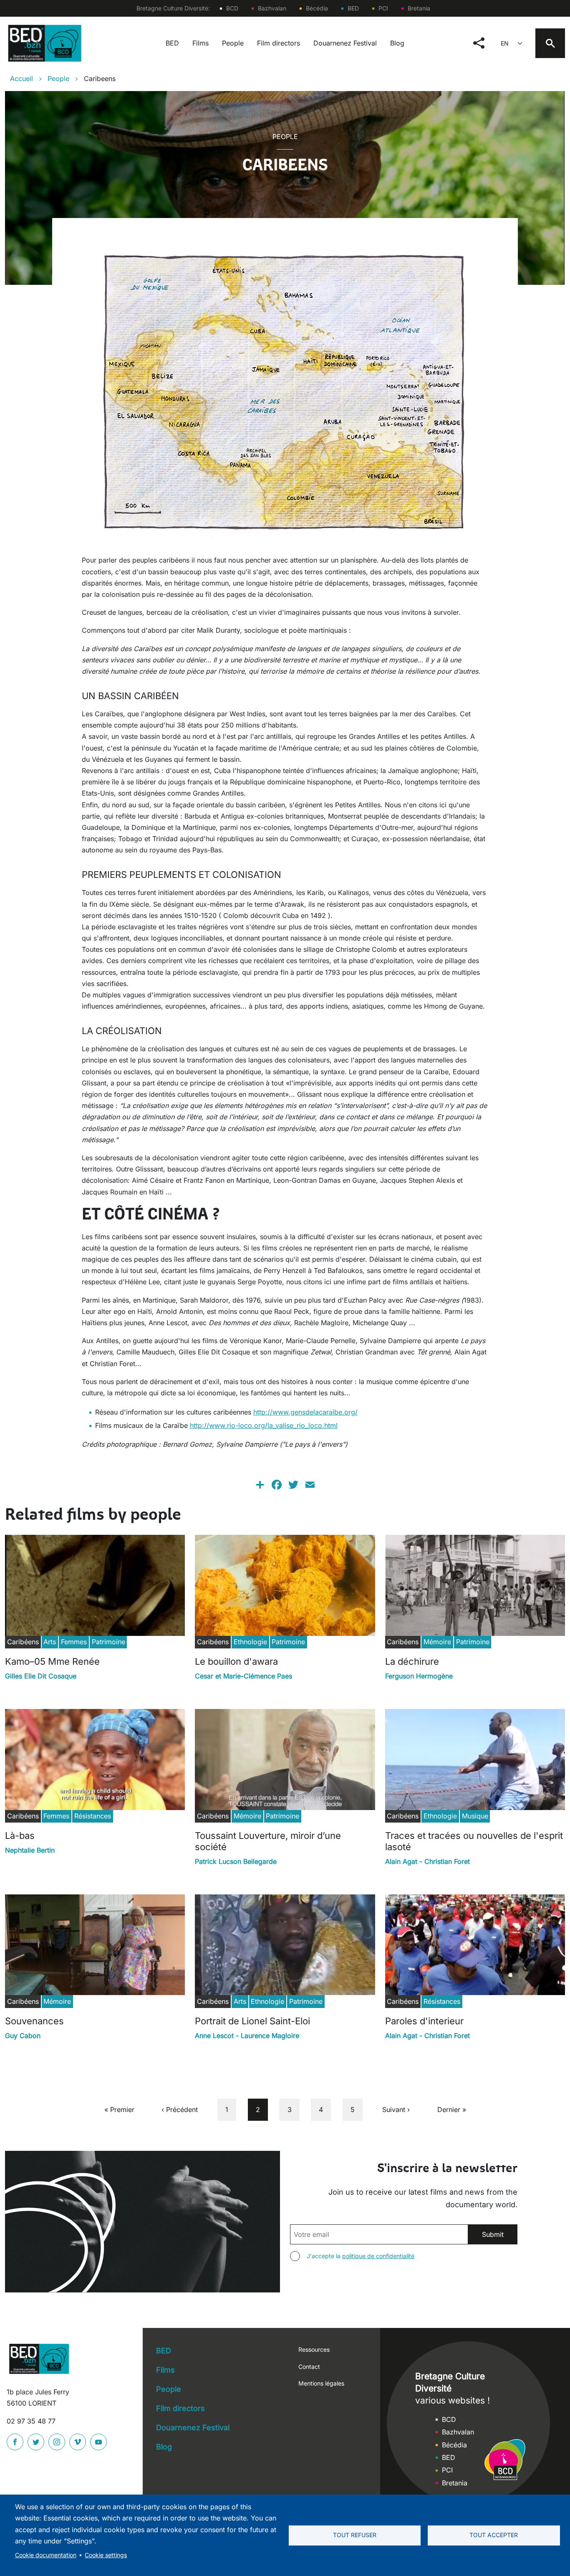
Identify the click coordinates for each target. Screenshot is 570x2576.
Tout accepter (494, 2535)
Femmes (74, 1642)
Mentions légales (321, 2383)
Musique (475, 1816)
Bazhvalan (272, 8)
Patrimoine (108, 1642)
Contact (309, 2367)
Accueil (21, 79)
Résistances (93, 1816)
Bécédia (317, 8)
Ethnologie (250, 1642)
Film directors (279, 43)
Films (201, 43)
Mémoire (437, 1642)
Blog (397, 43)
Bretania (419, 8)
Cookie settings (106, 2555)
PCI (383, 8)
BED (353, 8)
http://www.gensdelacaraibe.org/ (305, 1412)
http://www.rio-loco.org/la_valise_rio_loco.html (264, 1425)
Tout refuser (355, 2535)
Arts (50, 1642)
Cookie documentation (46, 2555)
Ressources (314, 2349)
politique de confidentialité (378, 2256)
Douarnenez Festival (345, 43)
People (233, 43)
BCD (232, 8)
